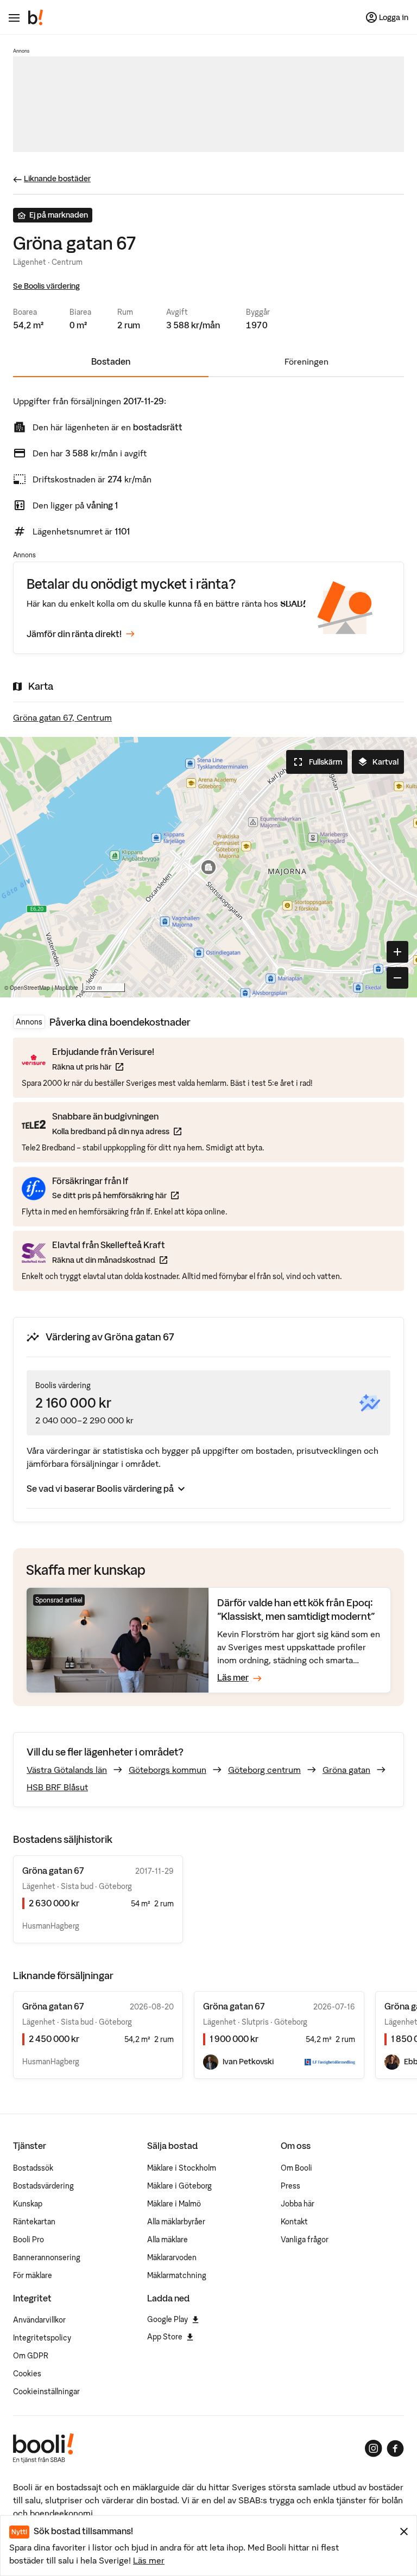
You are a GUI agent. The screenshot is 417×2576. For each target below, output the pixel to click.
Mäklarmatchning (177, 2275)
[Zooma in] (397, 952)
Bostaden (111, 361)
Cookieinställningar (46, 2391)
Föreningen (307, 361)
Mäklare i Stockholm (182, 2168)
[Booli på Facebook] (395, 2448)
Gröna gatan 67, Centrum (62, 717)
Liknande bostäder (57, 179)
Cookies (27, 2374)
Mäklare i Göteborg (179, 2186)
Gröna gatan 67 (53, 2006)
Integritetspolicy (42, 2338)
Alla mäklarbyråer (176, 2222)
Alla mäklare (168, 2240)
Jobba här (298, 2204)
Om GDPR (31, 2356)
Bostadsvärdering (43, 2186)
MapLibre (67, 988)
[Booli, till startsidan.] (36, 17)
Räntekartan (34, 2222)
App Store (165, 2337)
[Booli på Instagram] (374, 2448)
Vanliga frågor (305, 2240)
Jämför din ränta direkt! (74, 634)
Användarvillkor (39, 2320)
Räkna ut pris (103, 1067)
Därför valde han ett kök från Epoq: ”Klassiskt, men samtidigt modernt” (296, 1609)
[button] (208, 867)
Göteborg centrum (264, 1770)
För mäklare (33, 2275)
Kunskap (28, 2204)
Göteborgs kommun (168, 1770)
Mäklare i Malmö (174, 2204)
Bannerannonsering (47, 2257)
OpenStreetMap (30, 988)
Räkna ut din (110, 1260)
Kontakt (294, 2222)
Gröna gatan (346, 1770)
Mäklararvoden (172, 2257)
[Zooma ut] (397, 978)
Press (290, 2186)
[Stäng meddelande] (404, 2532)
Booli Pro (29, 2240)
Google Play (168, 2319)
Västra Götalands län (67, 1770)
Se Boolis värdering (46, 286)
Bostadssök (33, 2168)
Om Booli (296, 2168)
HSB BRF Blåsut (57, 1787)
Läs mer (149, 2560)
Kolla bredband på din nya (117, 1131)
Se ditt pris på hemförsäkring (115, 1195)
